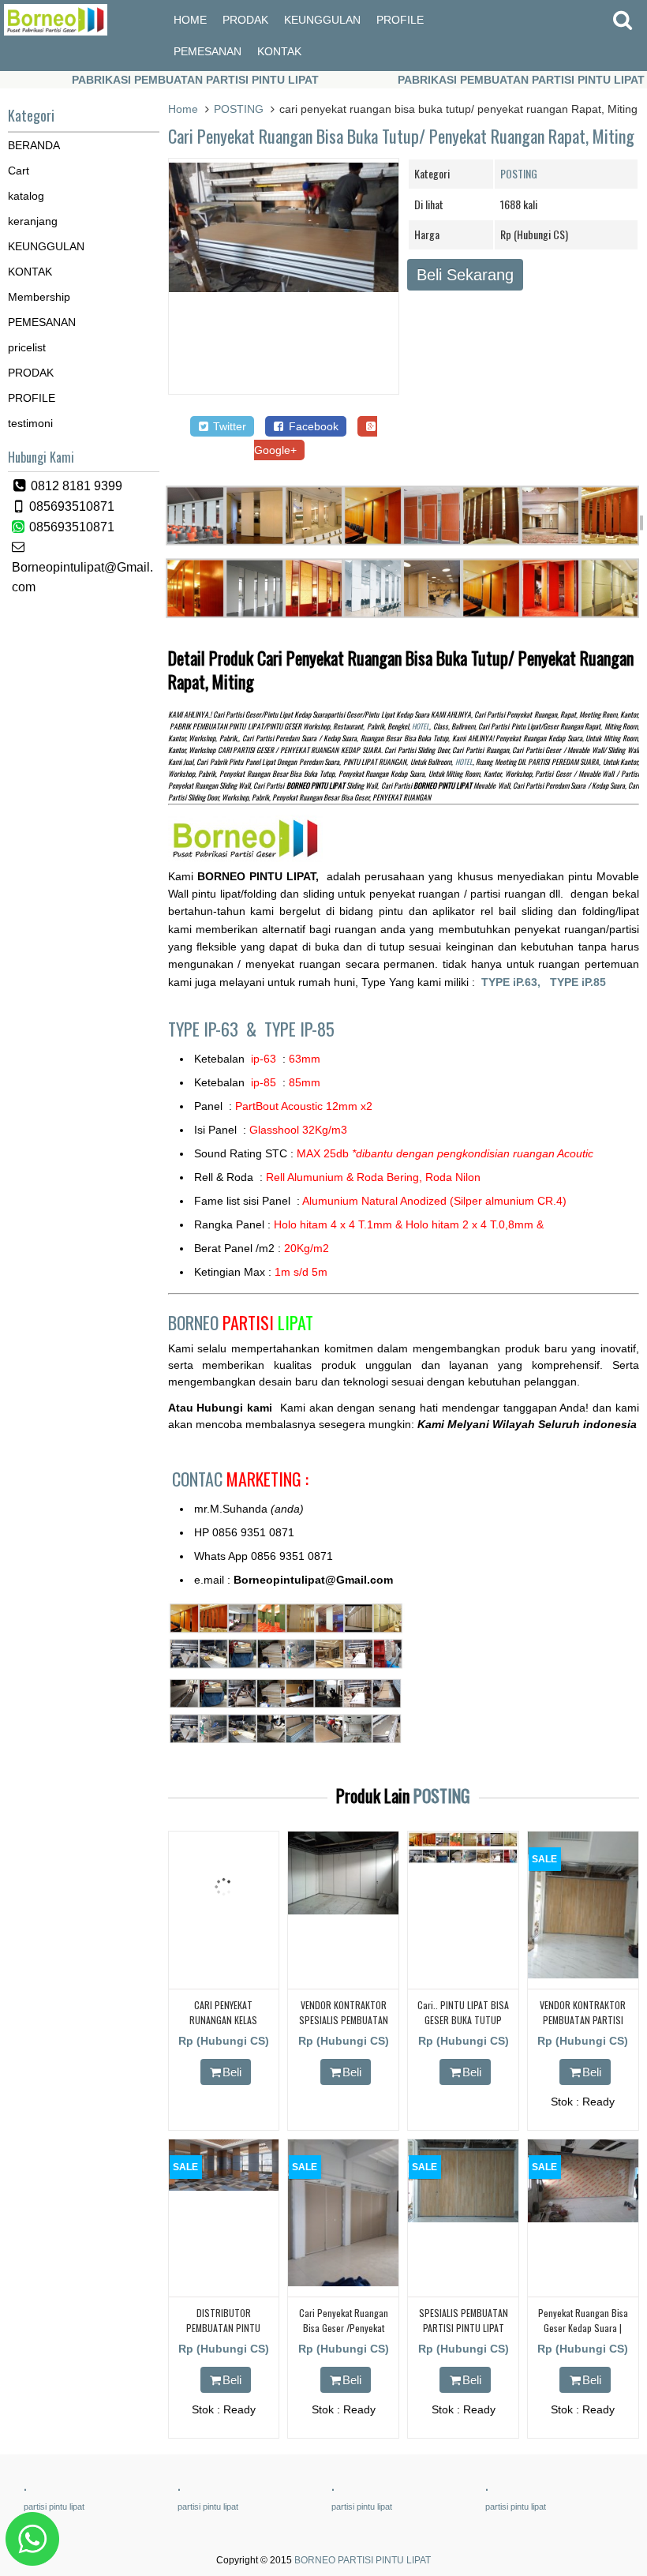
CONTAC (240, 1479)
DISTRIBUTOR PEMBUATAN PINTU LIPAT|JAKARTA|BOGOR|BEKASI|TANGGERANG (258, 2328)
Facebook (312, 426)
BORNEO (241, 1322)
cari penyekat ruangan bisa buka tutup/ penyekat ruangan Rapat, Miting (401, 136)
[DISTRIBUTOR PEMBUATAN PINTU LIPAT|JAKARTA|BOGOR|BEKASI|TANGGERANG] (224, 2187)
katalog (26, 196)
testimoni (30, 423)
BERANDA (34, 145)
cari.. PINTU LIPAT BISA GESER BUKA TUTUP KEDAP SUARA (463, 2020)
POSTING (239, 109)
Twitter (228, 426)
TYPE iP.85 (578, 982)
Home (183, 109)
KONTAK (279, 51)
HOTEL (421, 726)
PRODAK (245, 20)
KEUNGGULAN (322, 20)
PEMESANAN (208, 51)
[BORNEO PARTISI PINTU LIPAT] (56, 32)
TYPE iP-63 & (216, 1029)
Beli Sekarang (465, 275)
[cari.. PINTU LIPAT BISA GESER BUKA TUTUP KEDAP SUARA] (463, 1860)
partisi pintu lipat (54, 2507)
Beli (232, 2072)
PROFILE (400, 20)
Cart (19, 171)
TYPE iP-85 (299, 1029)
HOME (190, 20)
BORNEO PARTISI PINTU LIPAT (363, 2560)
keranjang (33, 221)
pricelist (27, 347)
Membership (39, 297)
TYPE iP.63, (516, 982)
